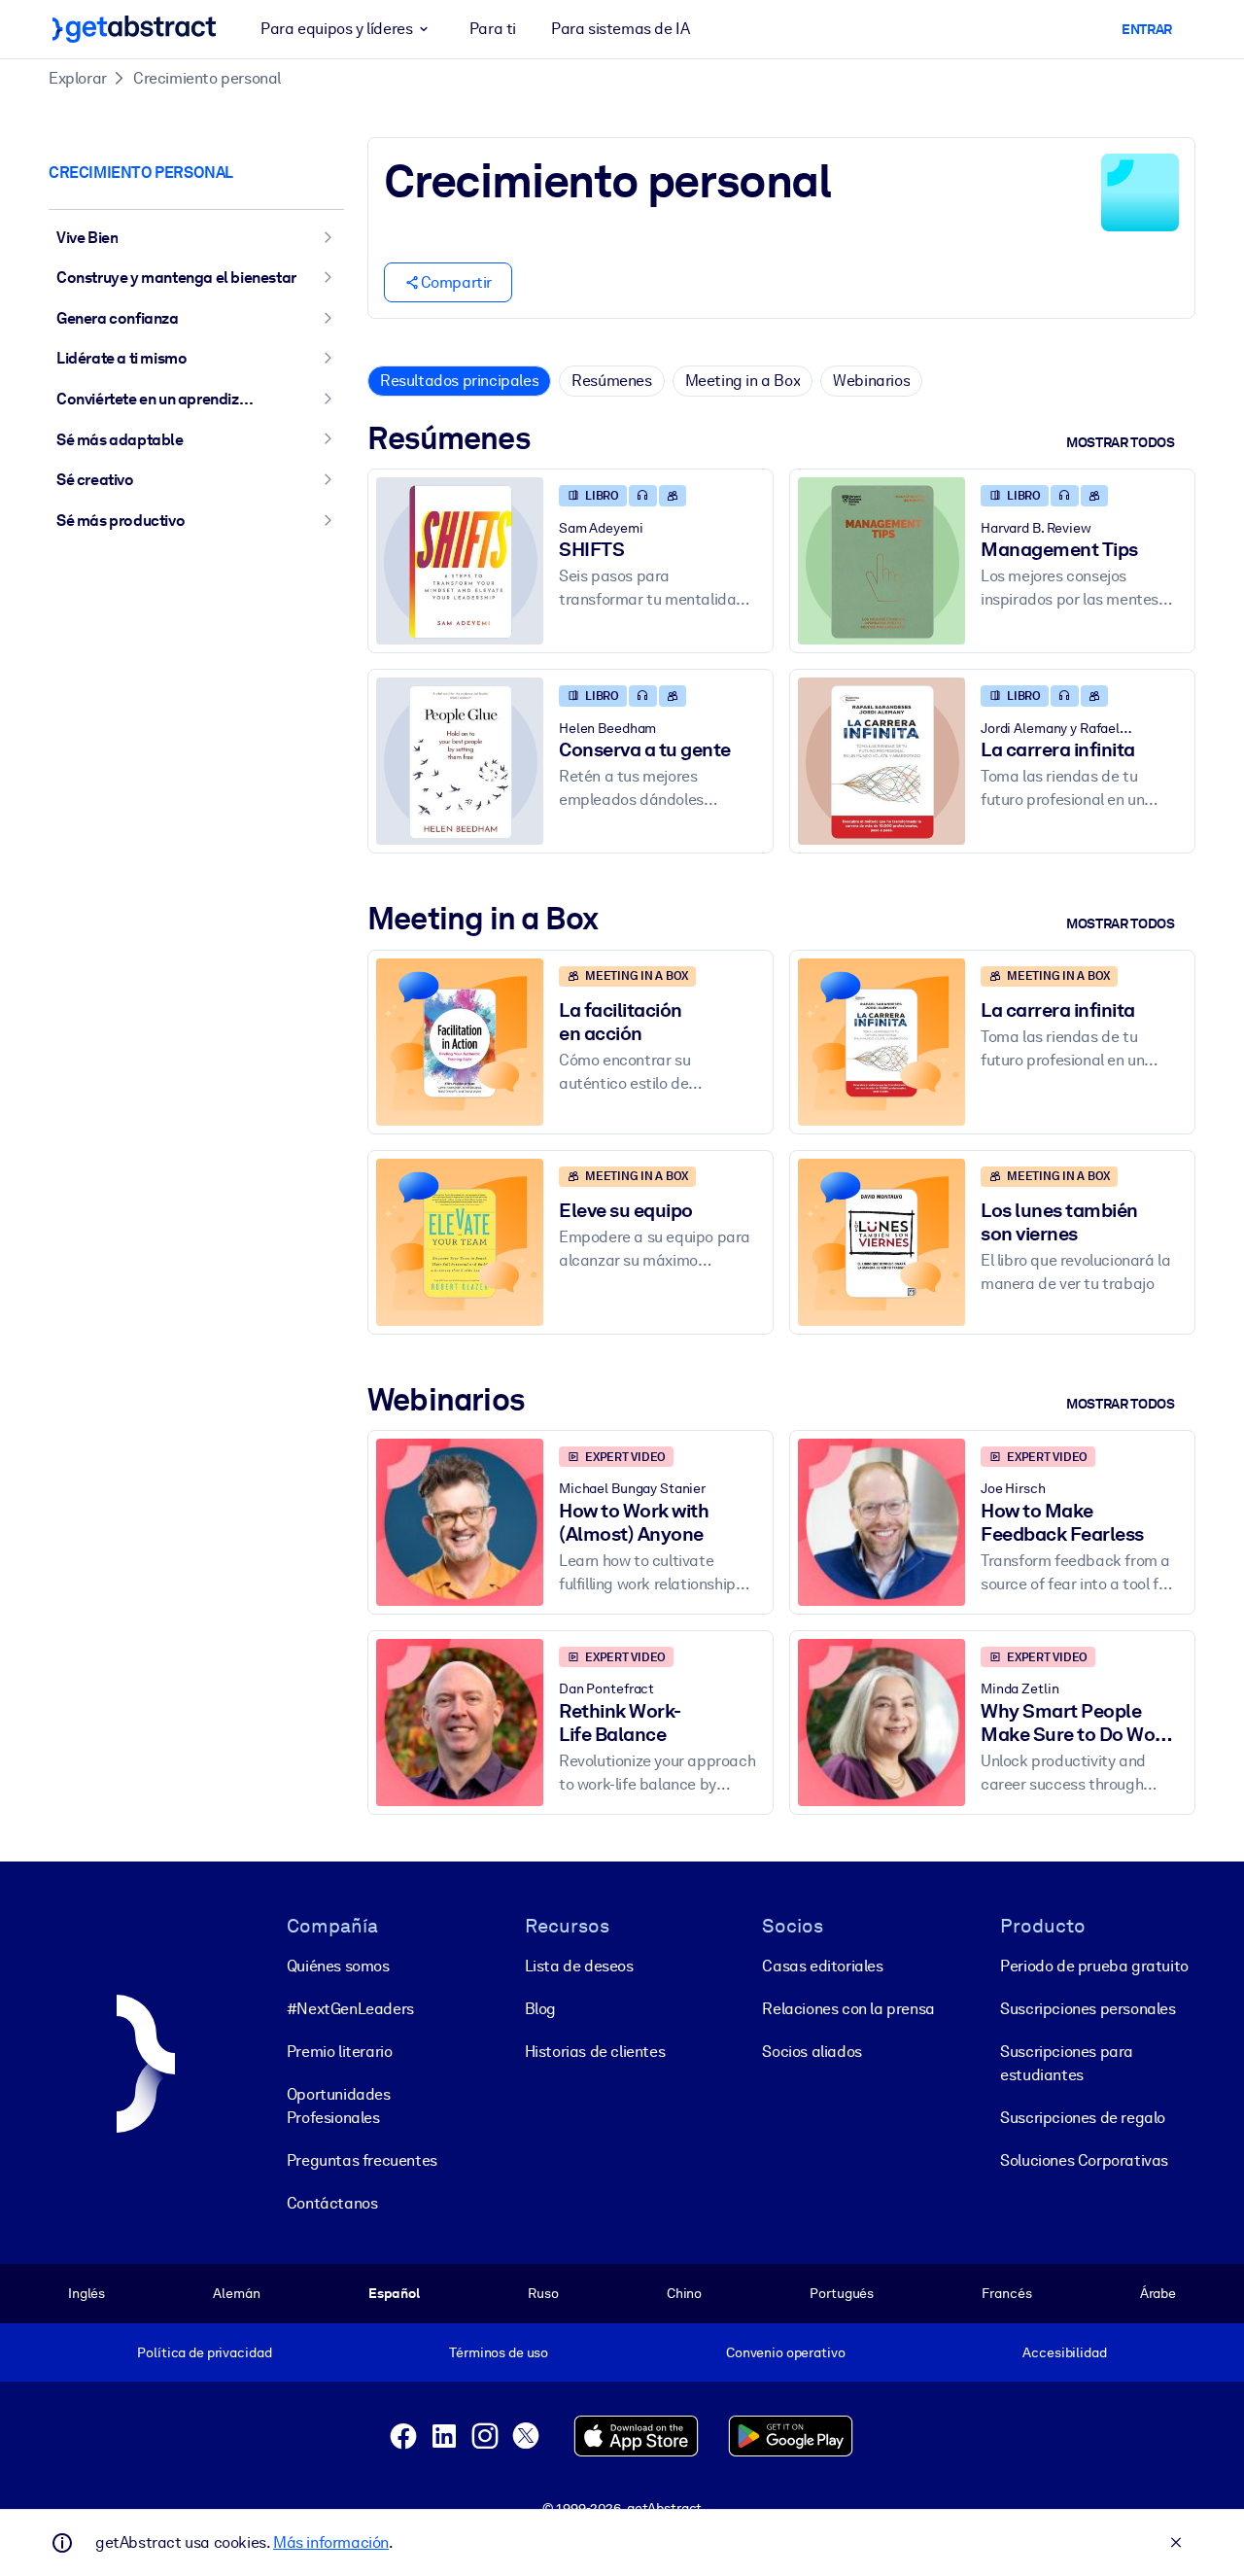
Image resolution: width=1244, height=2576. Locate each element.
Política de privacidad (204, 2352)
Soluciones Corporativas (1084, 2160)
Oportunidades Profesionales (339, 2106)
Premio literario (340, 2052)
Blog (540, 2009)
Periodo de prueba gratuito (1094, 1966)
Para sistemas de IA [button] (620, 29)
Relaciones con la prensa (848, 2009)
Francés (1006, 2293)
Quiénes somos (338, 1966)
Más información (331, 2542)
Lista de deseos (579, 1966)
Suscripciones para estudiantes (1067, 2063)
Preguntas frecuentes (362, 2160)
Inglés (86, 2293)
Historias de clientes (595, 2052)
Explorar (78, 78)
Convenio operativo (786, 2352)
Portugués (842, 2293)
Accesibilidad (1064, 2352)
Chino (684, 2293)
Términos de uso (499, 2352)
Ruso (543, 2293)
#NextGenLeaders (350, 2009)
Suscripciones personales (1088, 2009)
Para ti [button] (493, 29)
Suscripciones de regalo (1083, 2118)
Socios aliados (812, 2052)
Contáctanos (332, 2203)
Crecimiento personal (207, 78)
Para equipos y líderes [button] (336, 29)
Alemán (236, 2293)
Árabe (1158, 2293)
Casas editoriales (822, 1966)
